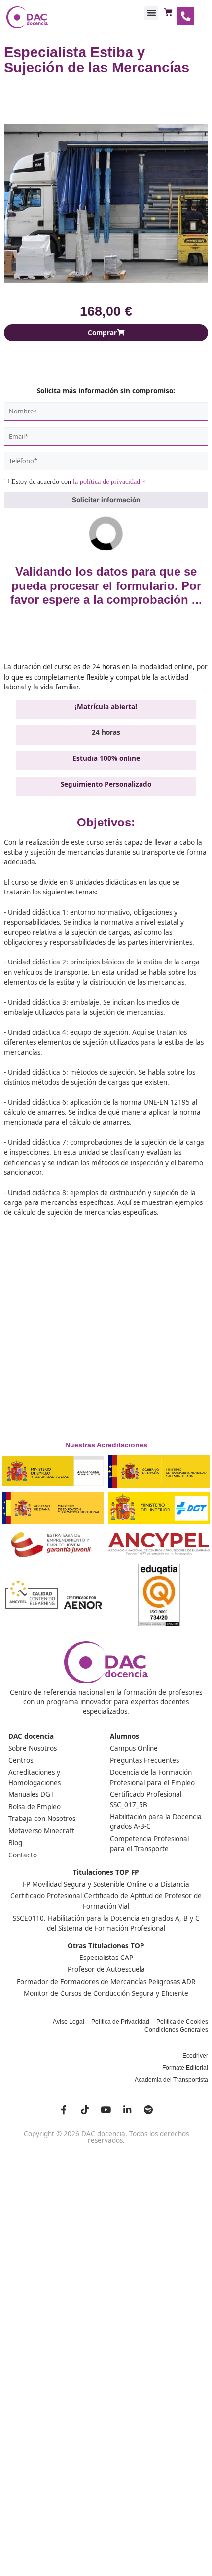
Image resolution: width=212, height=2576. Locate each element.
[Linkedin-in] (127, 2110)
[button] (151, 13)
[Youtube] (106, 2110)
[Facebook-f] (64, 2110)
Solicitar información (106, 500)
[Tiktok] (85, 2110)
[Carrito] (168, 13)
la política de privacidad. (107, 482)
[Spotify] (148, 2110)
